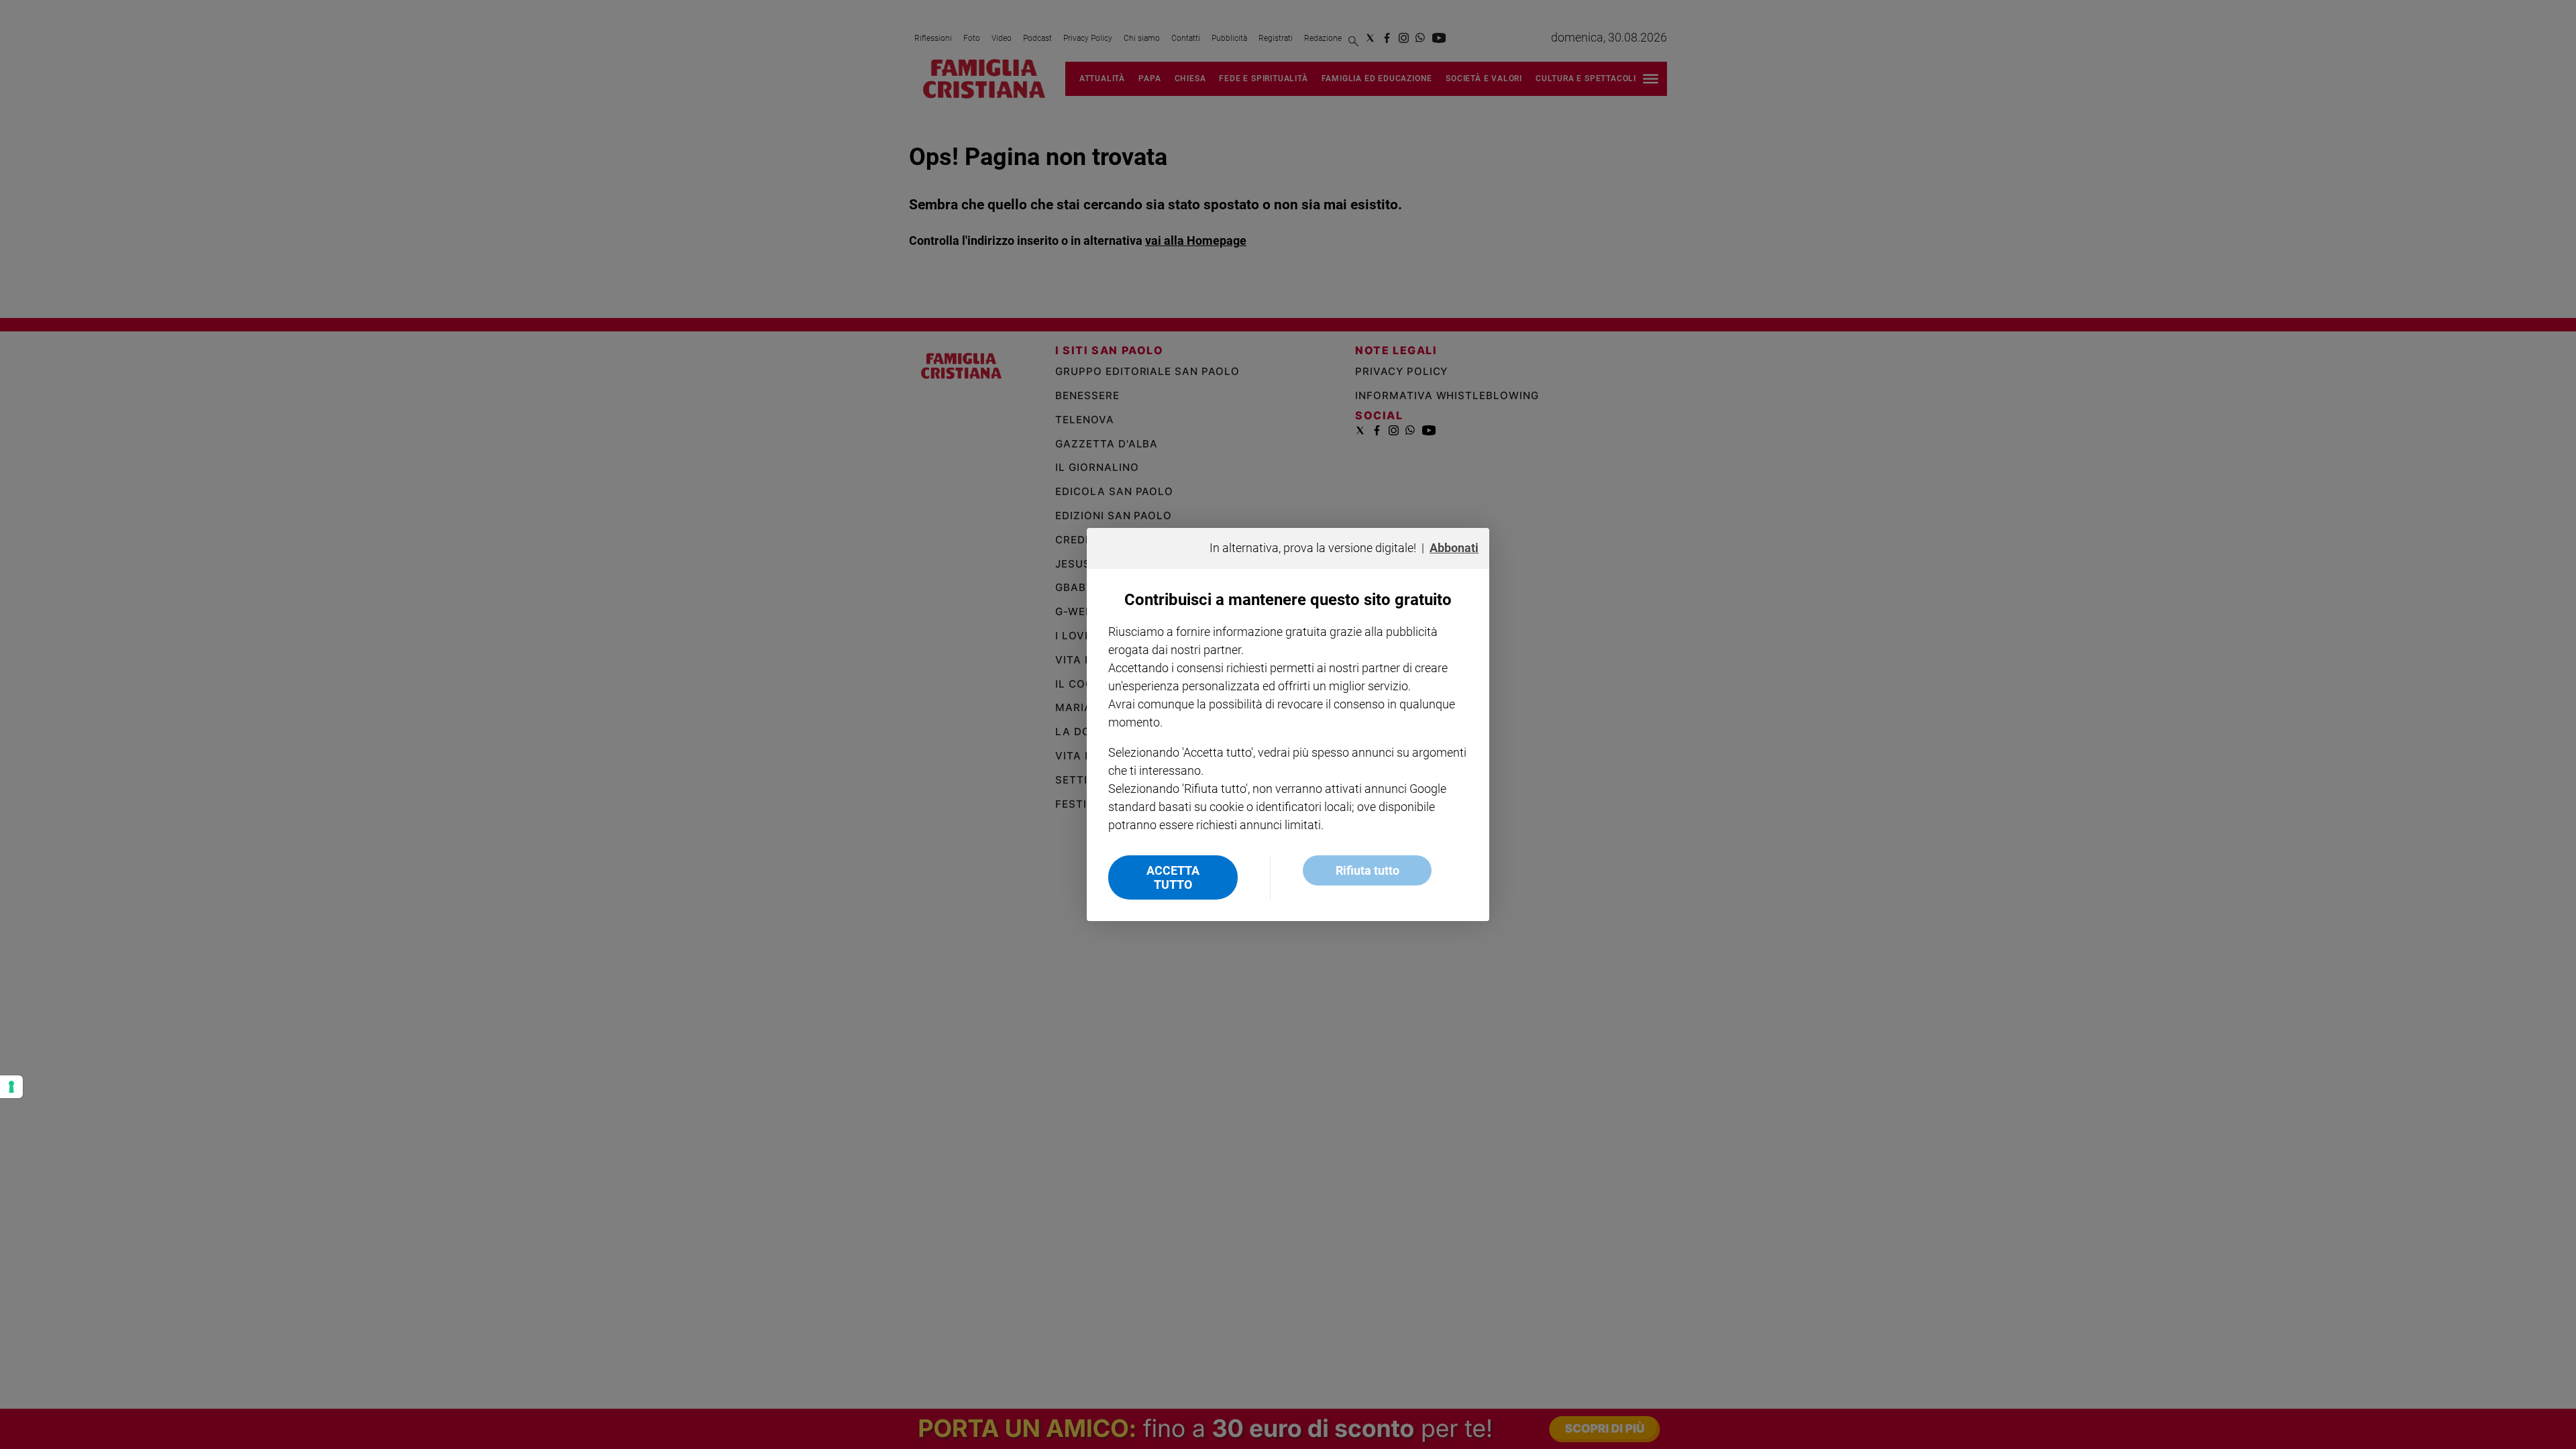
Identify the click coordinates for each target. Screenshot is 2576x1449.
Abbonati (1454, 548)
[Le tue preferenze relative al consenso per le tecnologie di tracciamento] (11, 1087)
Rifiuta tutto (1367, 870)
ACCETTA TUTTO (1173, 877)
